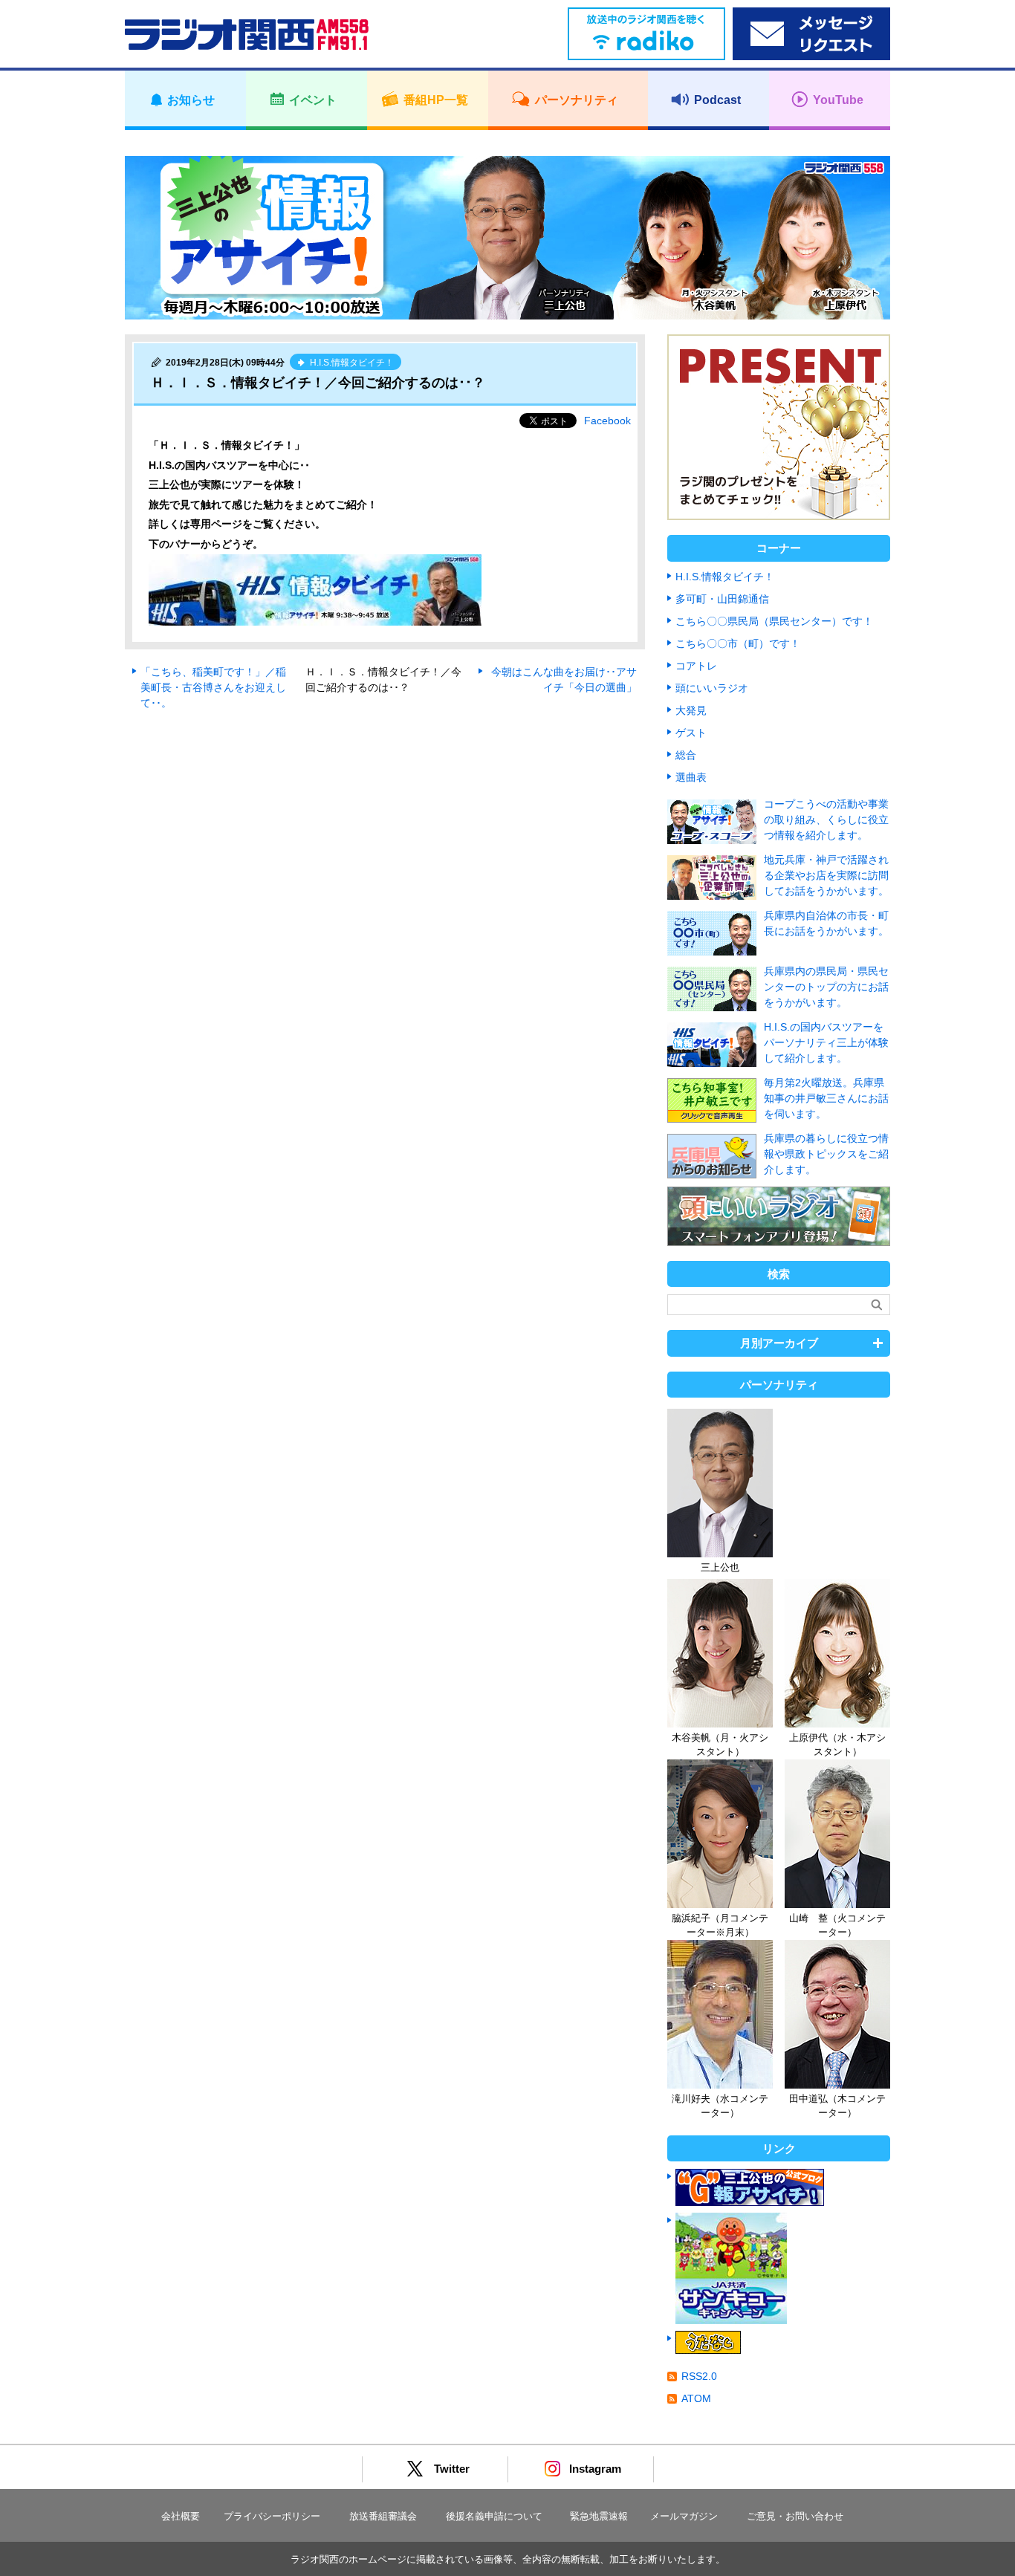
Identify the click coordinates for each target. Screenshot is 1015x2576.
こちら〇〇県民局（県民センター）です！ (774, 621)
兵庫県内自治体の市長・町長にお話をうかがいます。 (826, 923)
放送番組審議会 (383, 2516)
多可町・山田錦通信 (722, 599)
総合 (686, 755)
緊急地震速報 (599, 2516)
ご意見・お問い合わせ (795, 2516)
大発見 (691, 710)
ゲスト (691, 733)
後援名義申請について (494, 2516)
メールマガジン (684, 2516)
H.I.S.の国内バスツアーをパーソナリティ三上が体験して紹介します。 (826, 1042)
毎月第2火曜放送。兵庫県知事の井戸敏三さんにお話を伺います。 (826, 1098)
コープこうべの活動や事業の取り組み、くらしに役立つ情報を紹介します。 (826, 820)
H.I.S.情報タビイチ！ (725, 577)
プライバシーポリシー (272, 2516)
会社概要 (181, 2516)
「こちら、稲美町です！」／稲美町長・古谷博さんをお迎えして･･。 (213, 687)
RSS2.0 (699, 2376)
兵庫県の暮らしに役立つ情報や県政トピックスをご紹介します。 (826, 1154)
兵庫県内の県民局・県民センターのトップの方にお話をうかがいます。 (826, 987)
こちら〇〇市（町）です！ (738, 643)
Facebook (607, 421)
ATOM (696, 2398)
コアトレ (696, 666)
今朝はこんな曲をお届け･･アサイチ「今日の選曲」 (564, 679)
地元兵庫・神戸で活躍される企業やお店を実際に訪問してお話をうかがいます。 (826, 875)
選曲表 (691, 777)
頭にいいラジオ (712, 688)
